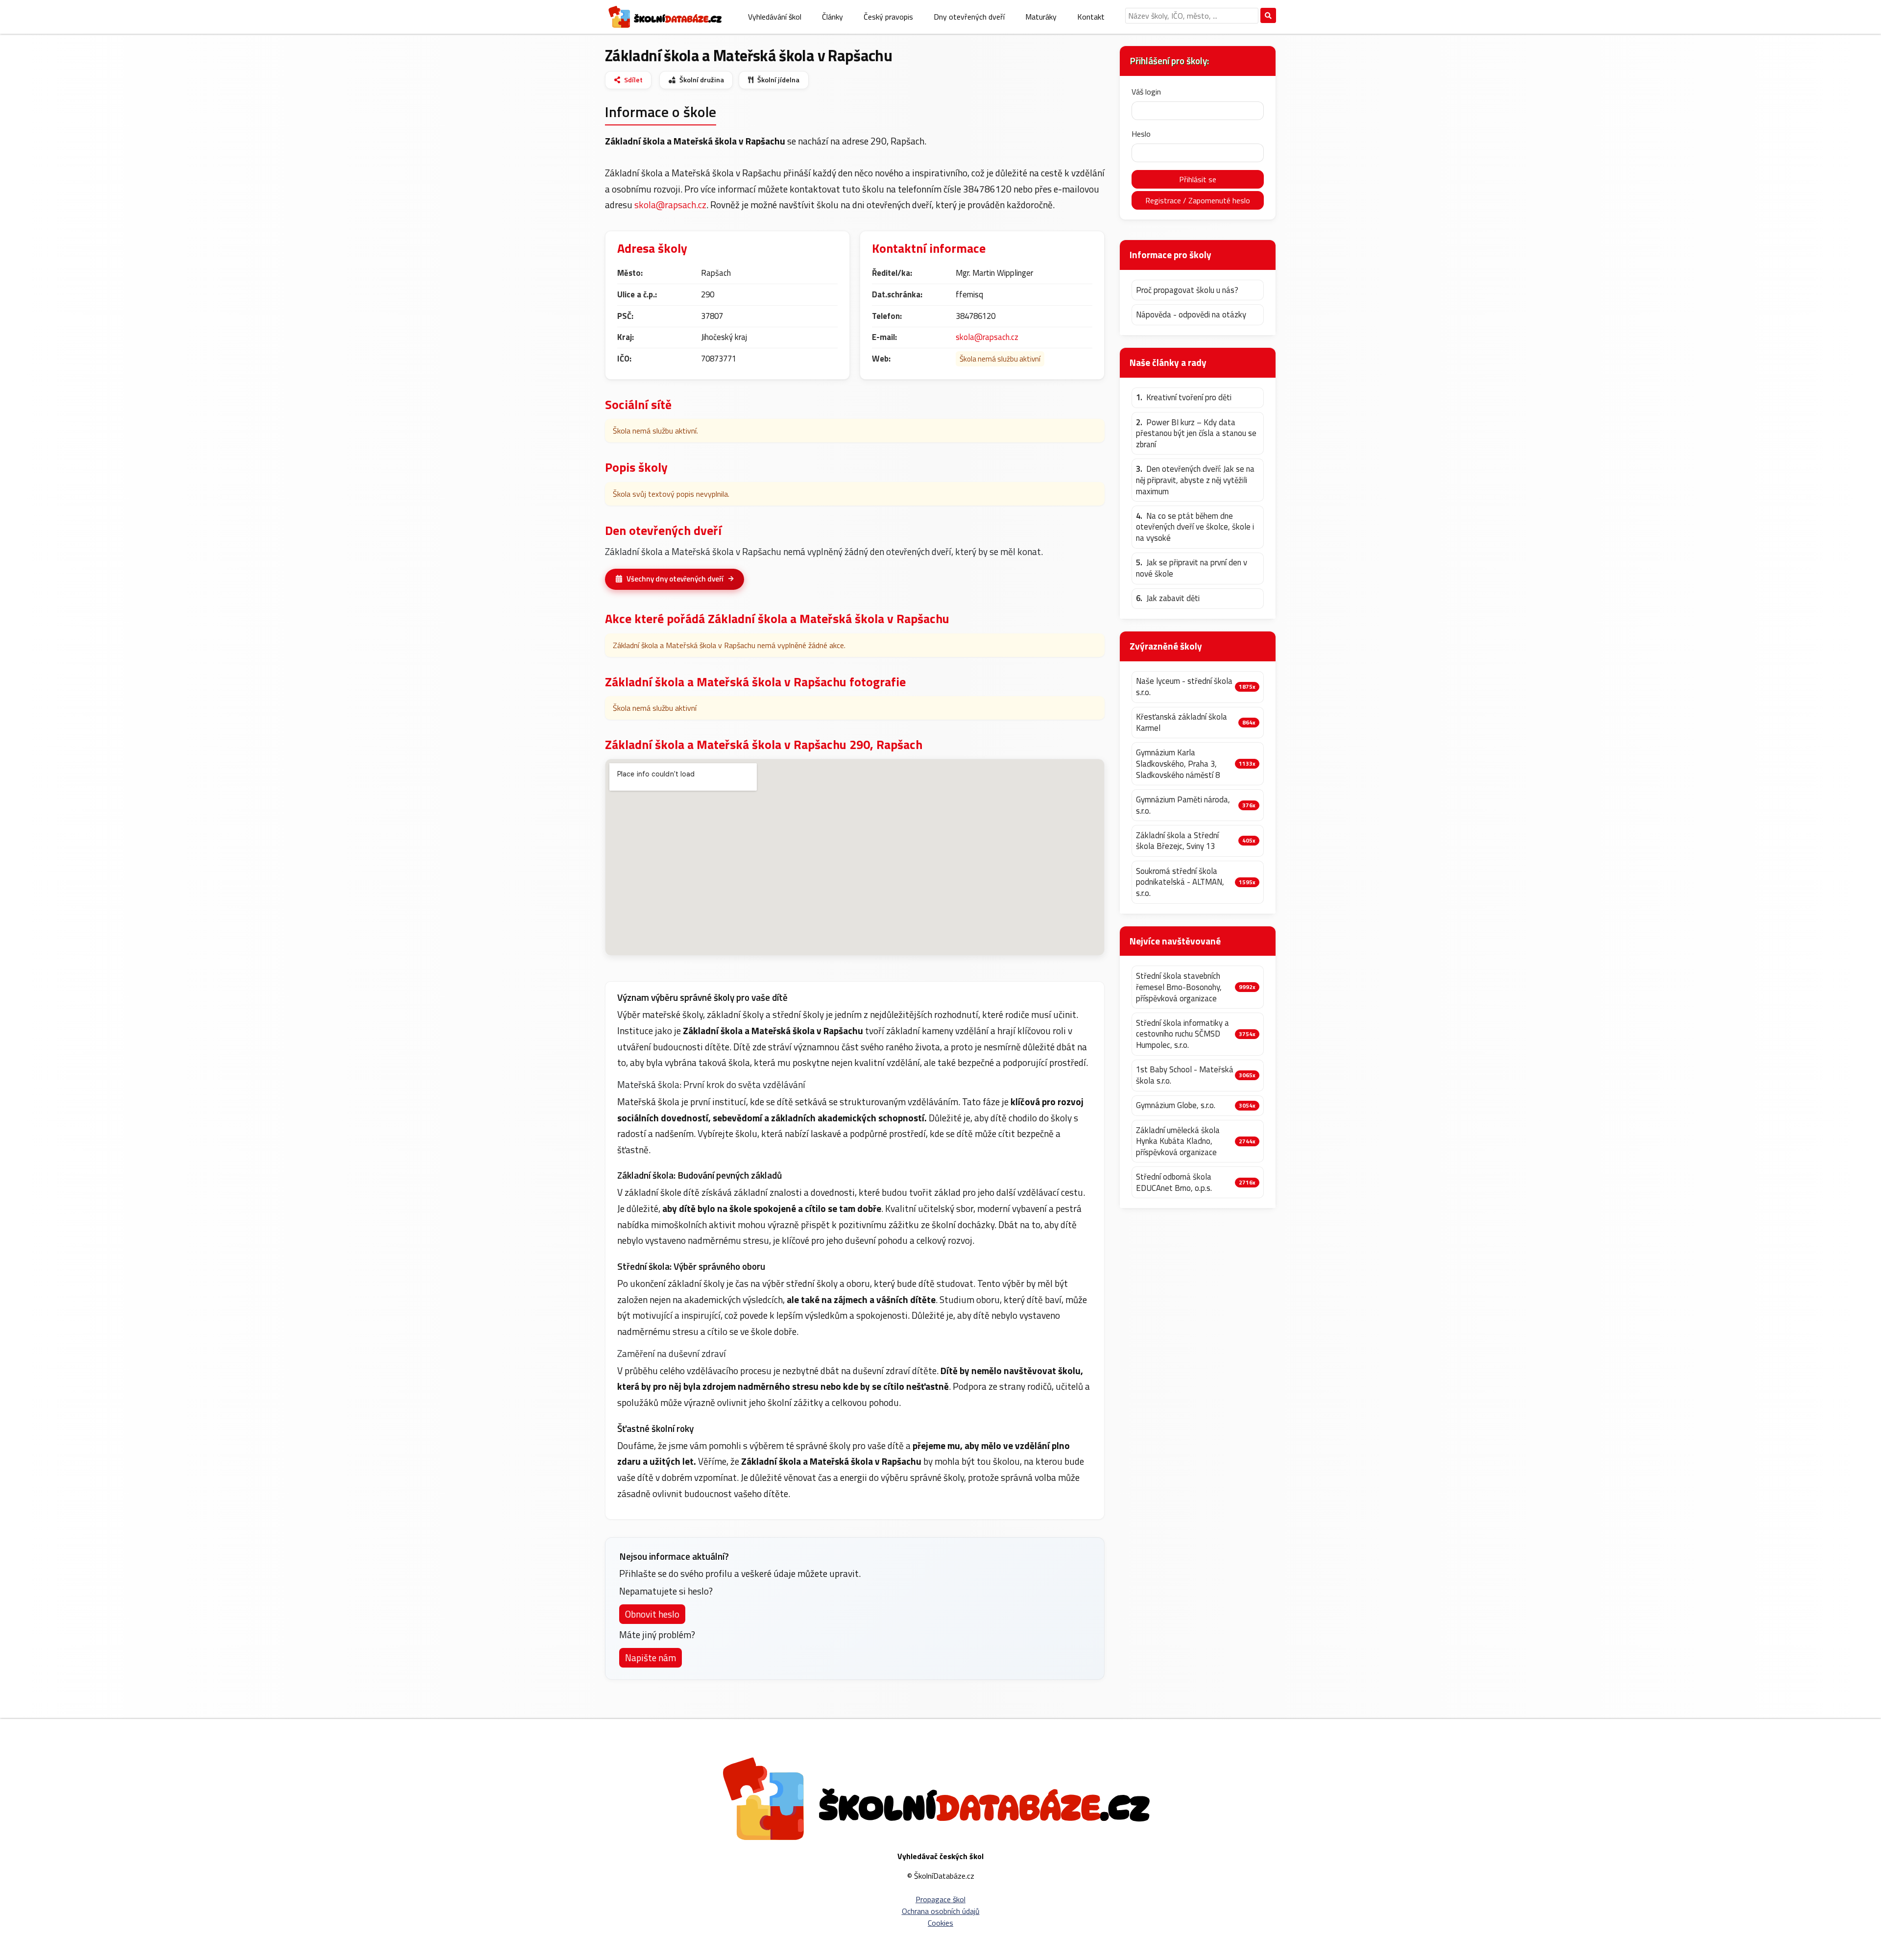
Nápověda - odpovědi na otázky (1191, 315)
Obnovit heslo (652, 1614)
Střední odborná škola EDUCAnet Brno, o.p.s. (1174, 1182)
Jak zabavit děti (1168, 598)
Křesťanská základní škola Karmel (1182, 722)
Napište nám (651, 1658)
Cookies (940, 1923)
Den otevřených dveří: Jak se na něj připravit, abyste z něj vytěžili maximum (1195, 480)
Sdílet (633, 80)
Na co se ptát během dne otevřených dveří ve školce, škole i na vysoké (1195, 527)
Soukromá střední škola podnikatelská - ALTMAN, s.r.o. (1180, 882)
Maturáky (1041, 17)
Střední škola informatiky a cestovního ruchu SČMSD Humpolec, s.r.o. (1182, 1034)
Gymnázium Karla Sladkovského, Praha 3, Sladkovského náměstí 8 (1178, 764)
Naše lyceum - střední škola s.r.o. (1184, 687)
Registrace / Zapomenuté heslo (1198, 200)
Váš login (1146, 92)
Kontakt (1091, 17)
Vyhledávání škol (775, 17)
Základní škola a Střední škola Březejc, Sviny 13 (1177, 841)
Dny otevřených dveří (969, 17)
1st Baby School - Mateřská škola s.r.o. (1185, 1075)
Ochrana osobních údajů (941, 1911)
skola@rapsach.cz (670, 205)
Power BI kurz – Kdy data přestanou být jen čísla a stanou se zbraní (1196, 434)
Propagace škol (940, 1899)
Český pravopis (888, 17)
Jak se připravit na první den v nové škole (1192, 568)
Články (832, 17)
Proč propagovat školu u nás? (1187, 290)
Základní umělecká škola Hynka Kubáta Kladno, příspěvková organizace (1178, 1141)
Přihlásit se (1198, 179)
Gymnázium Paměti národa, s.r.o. (1183, 805)
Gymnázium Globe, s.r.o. (1176, 1105)
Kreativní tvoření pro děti (1184, 398)
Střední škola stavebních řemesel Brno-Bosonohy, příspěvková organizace (1179, 987)
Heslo (1141, 134)
